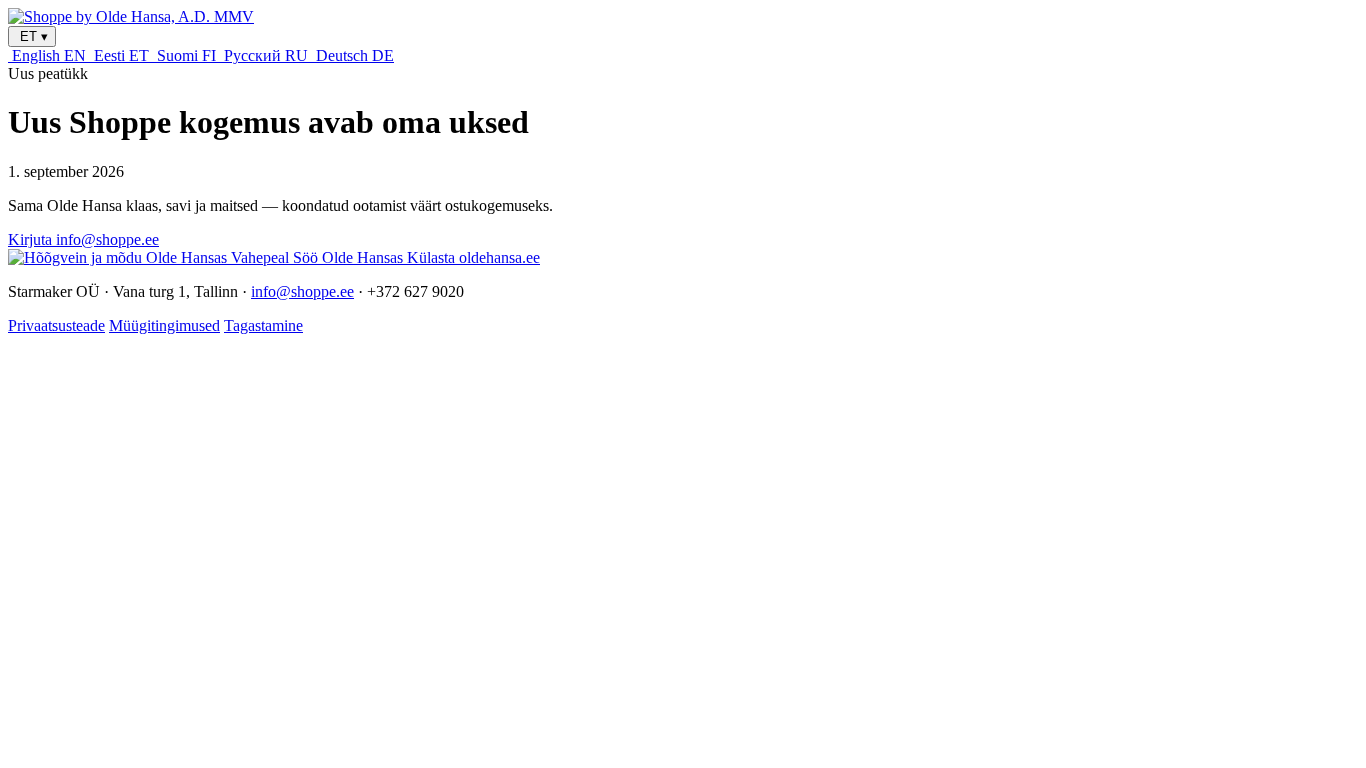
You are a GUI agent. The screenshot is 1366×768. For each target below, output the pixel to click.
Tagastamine (263, 325)
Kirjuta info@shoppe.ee (83, 239)
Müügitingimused (164, 325)
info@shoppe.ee (302, 291)
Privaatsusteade (56, 325)
